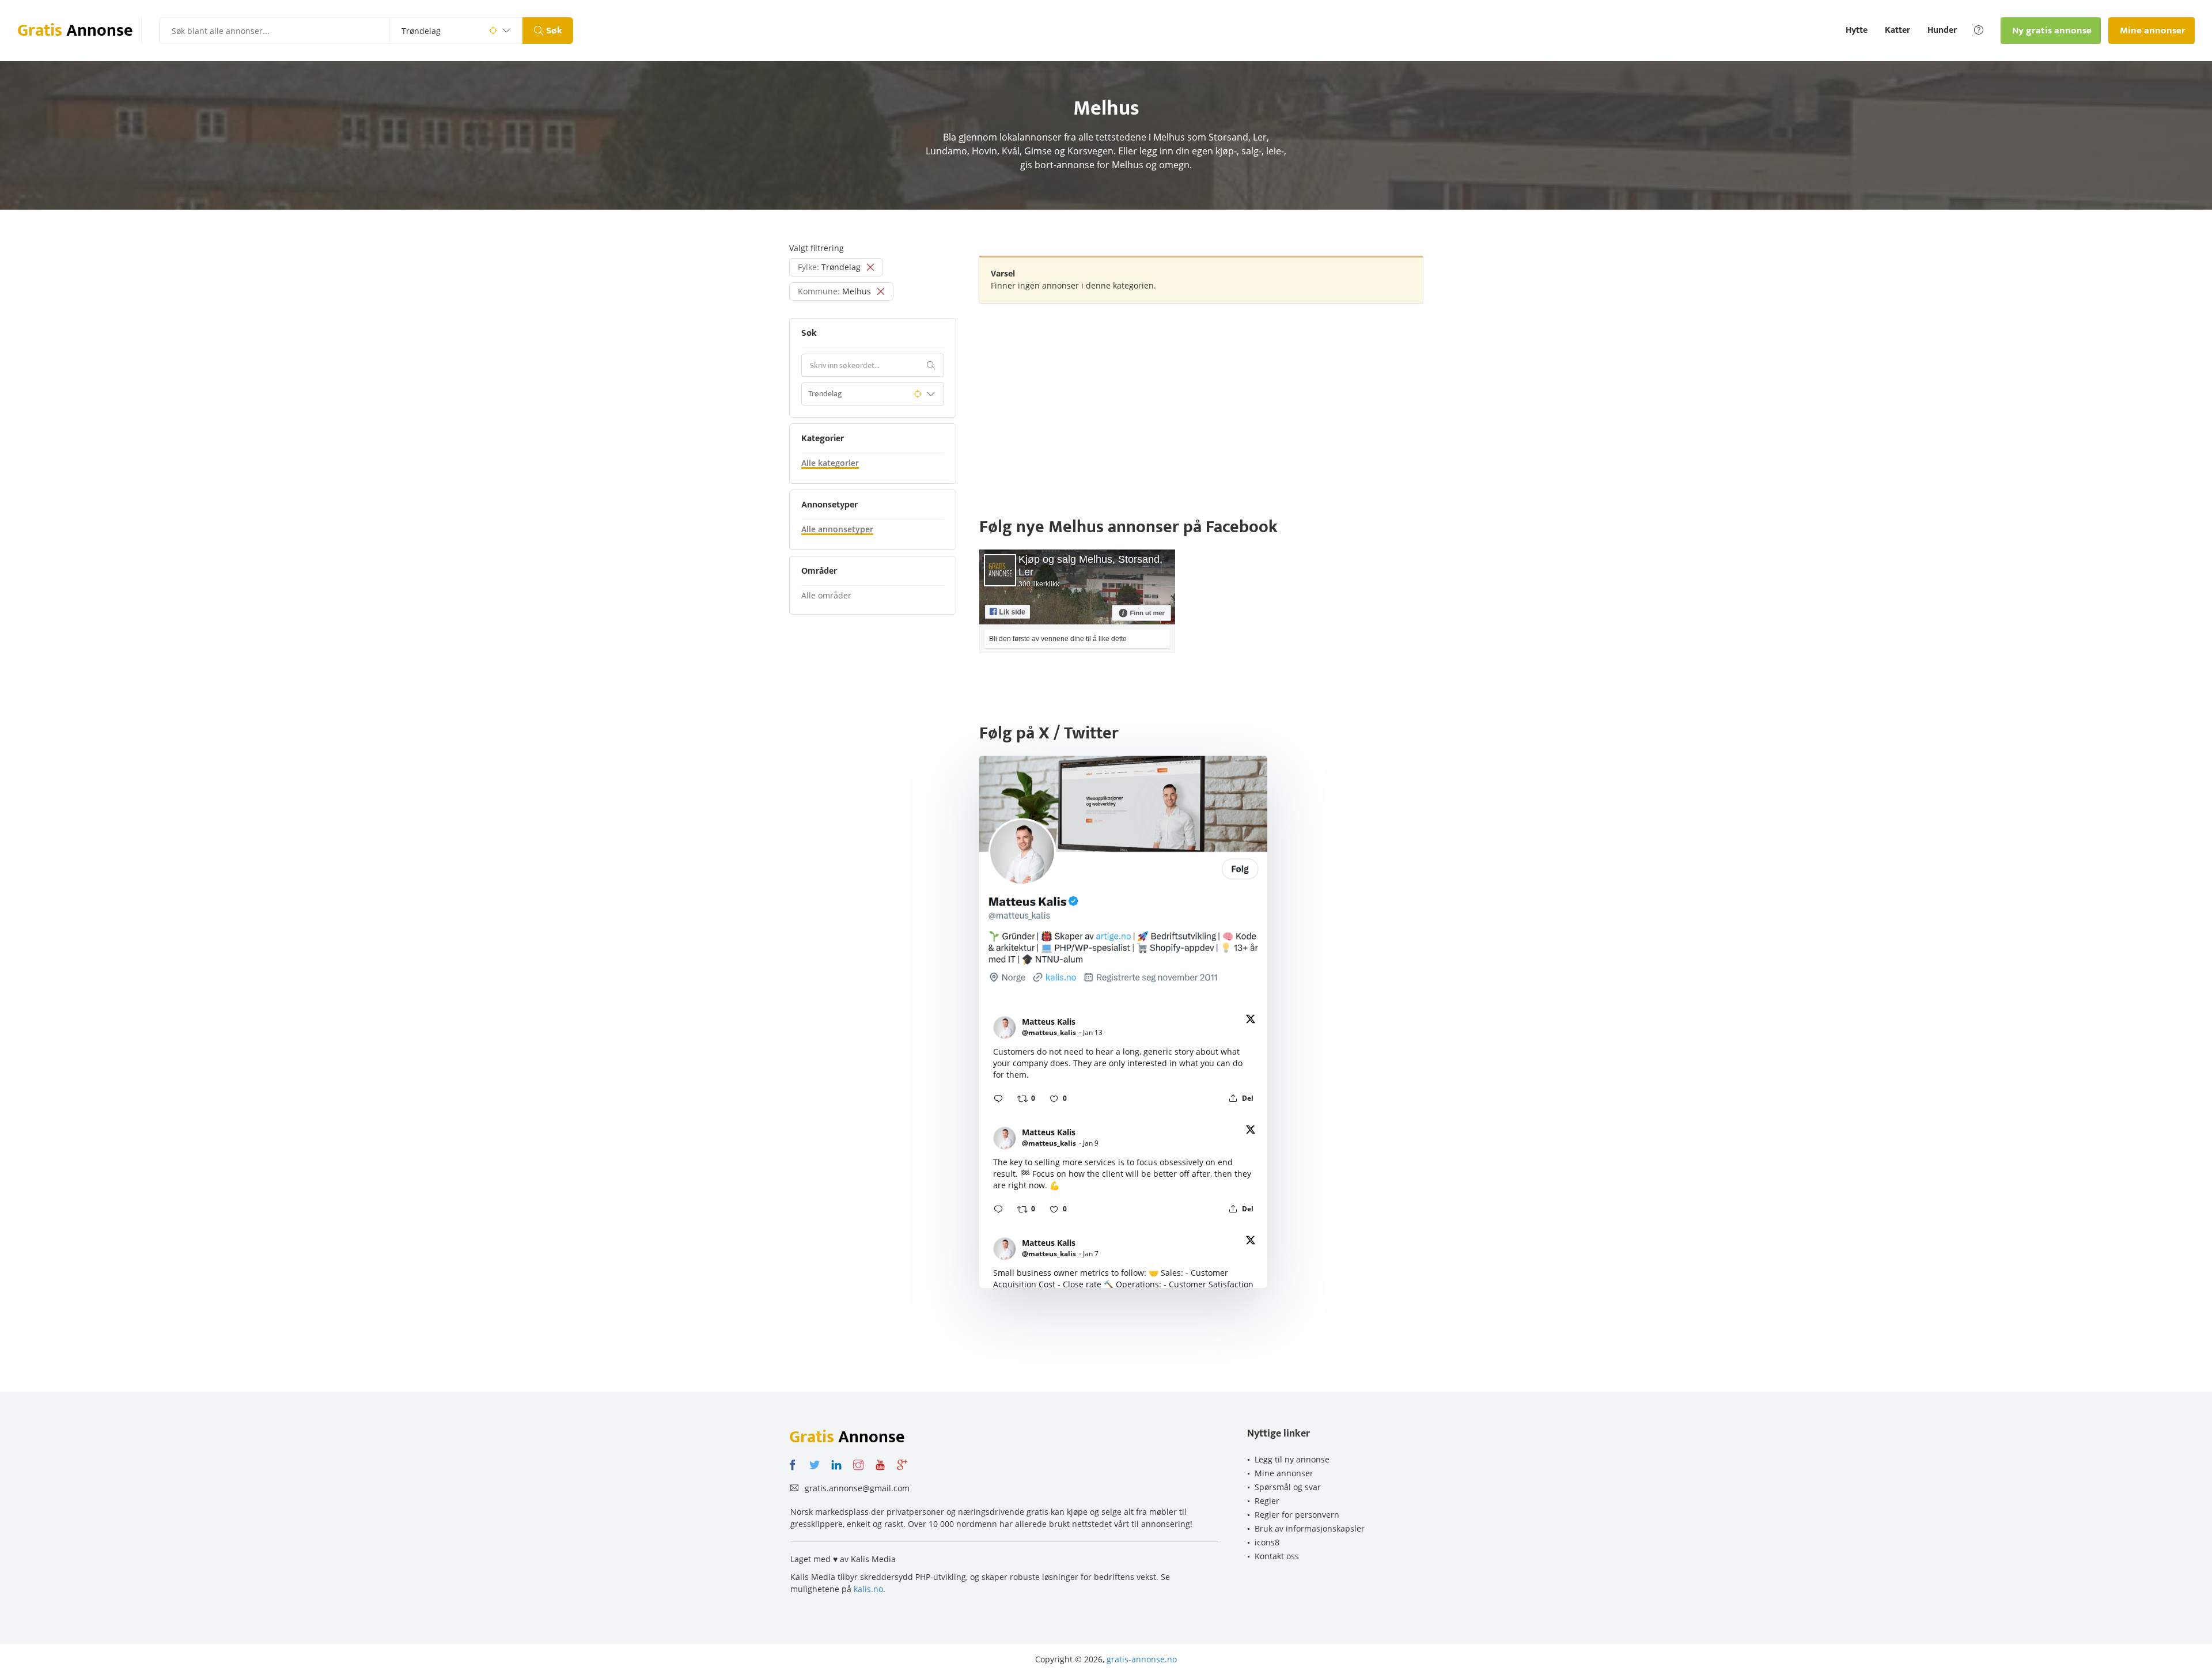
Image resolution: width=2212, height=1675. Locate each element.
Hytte (1857, 31)
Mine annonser (1284, 1473)
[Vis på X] (1251, 1021)
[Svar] (998, 1098)
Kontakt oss (1277, 1556)
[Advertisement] (1201, 395)
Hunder (1942, 31)
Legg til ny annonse (1292, 1459)
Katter (1897, 31)
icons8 (1267, 1542)
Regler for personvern (1297, 1515)
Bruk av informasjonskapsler (1310, 1528)
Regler (1267, 1501)
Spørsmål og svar (1288, 1487)
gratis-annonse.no (1142, 1659)
